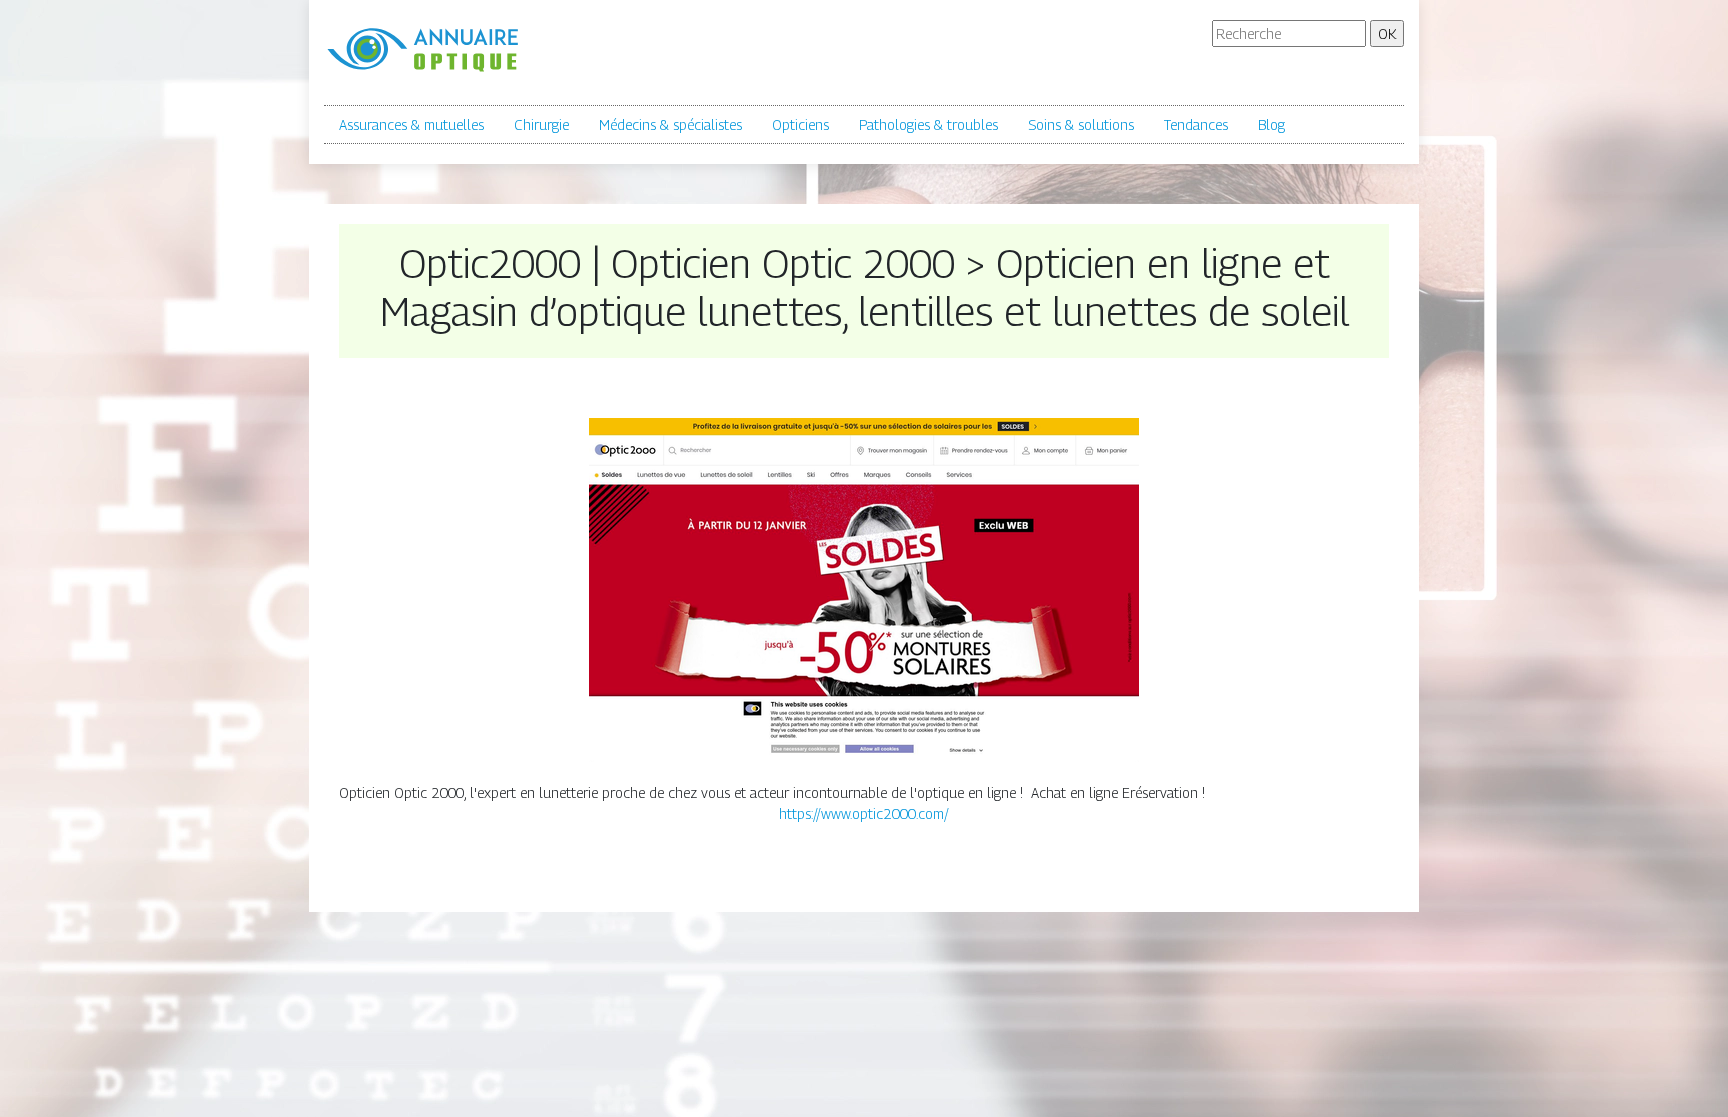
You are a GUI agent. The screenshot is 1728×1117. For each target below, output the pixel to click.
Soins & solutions (1081, 124)
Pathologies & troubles (928, 124)
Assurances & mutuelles (411, 124)
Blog (1271, 124)
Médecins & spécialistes (670, 124)
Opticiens (800, 124)
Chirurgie (541, 124)
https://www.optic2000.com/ (864, 813)
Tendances (1196, 124)
